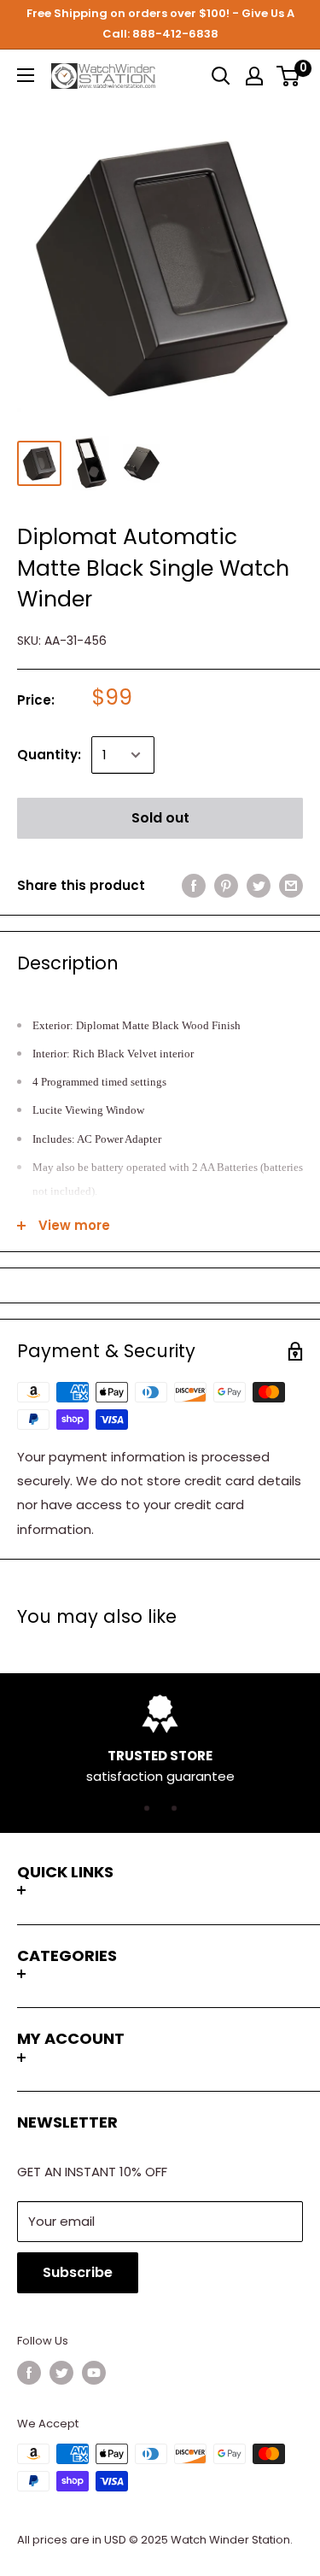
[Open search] (221, 76)
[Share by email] (291, 885)
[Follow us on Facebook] (29, 2373)
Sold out (160, 818)
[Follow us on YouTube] (94, 2373)
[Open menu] (26, 75)
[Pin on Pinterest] (226, 885)
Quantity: (49, 755)
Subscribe (78, 2272)
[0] (289, 76)
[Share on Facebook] (194, 885)
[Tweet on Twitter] (259, 885)
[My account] (254, 76)
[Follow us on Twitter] (61, 2373)
